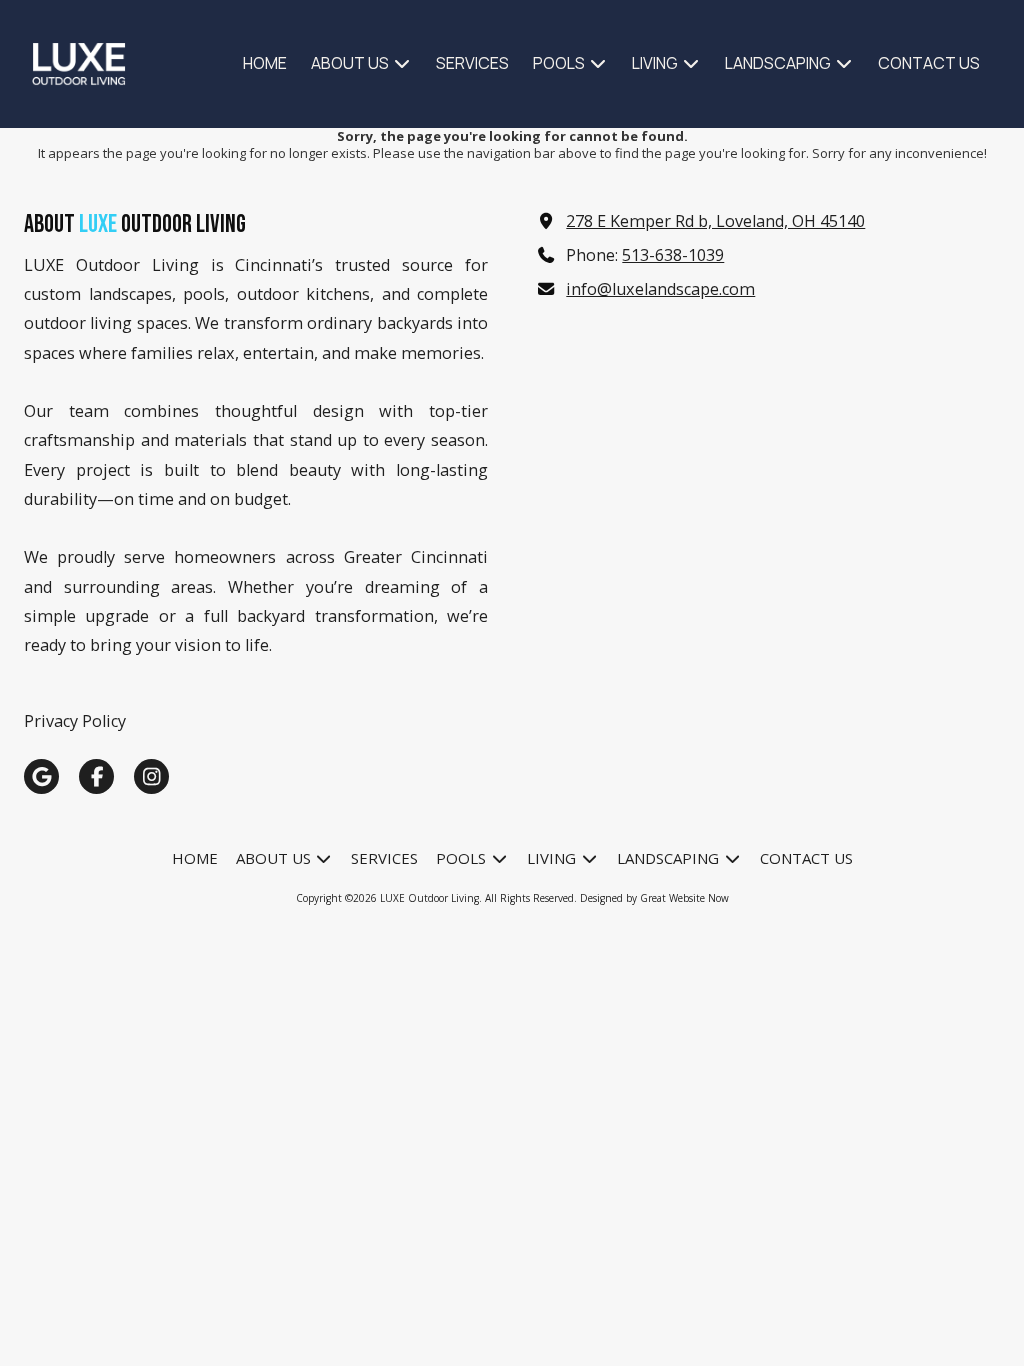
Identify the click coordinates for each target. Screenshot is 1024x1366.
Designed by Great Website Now (654, 898)
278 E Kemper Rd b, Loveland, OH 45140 (715, 221)
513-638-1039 (673, 255)
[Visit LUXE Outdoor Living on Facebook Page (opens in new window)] (96, 776)
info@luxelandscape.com (660, 289)
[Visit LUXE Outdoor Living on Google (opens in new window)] (41, 776)
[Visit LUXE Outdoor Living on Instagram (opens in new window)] (151, 776)
